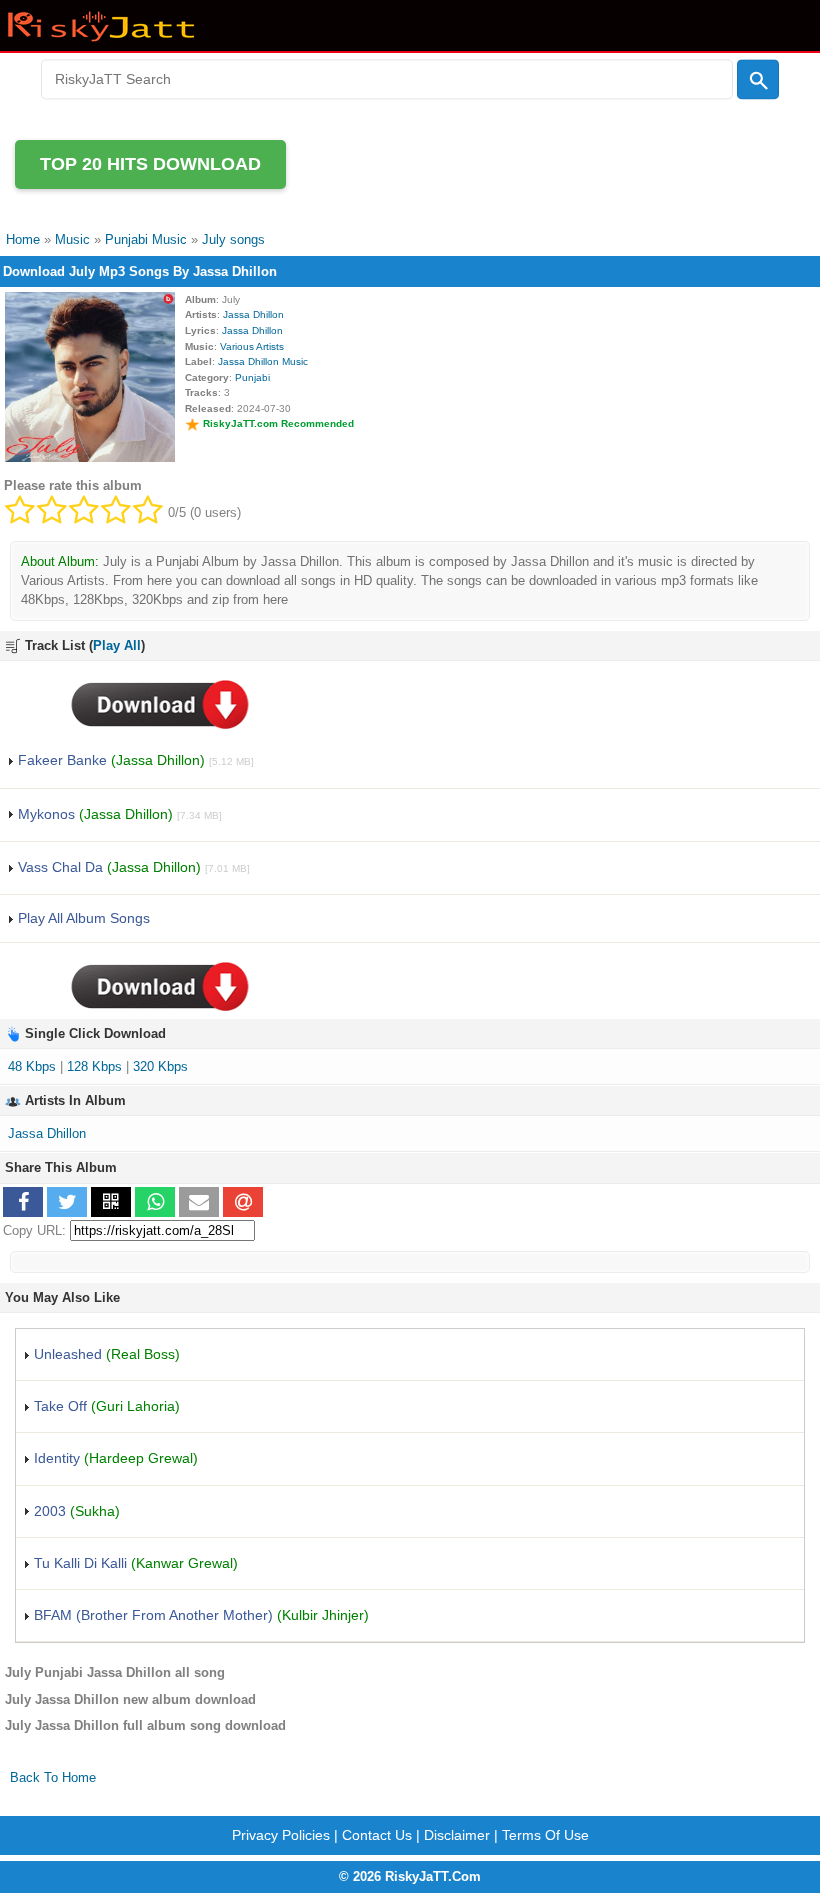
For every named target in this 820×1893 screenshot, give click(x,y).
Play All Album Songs (82, 918)
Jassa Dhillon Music (263, 361)
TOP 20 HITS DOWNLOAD (150, 164)
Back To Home (53, 1777)
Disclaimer (457, 1835)
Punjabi (252, 377)
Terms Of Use (545, 1835)
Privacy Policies (281, 1835)
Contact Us (377, 1835)
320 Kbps (160, 1066)
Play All (117, 645)
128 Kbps (94, 1066)
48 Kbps (32, 1066)
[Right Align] (758, 80)
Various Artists (252, 346)
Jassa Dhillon (253, 314)
